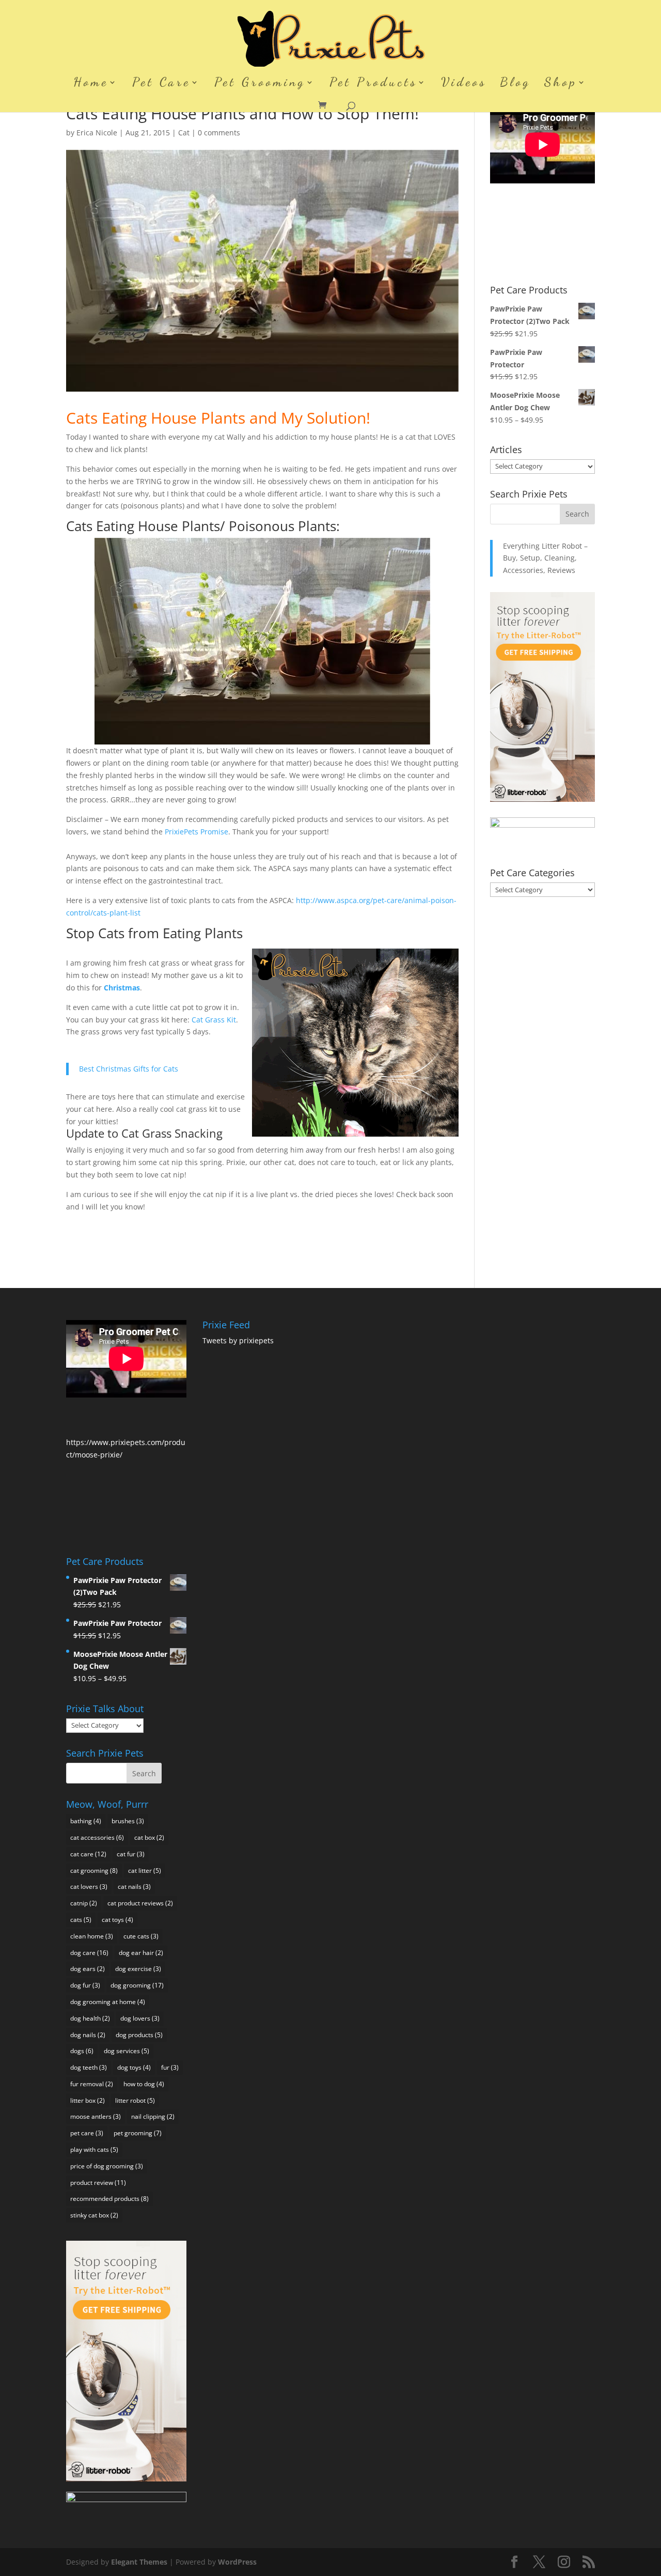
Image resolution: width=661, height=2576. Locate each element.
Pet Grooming (260, 84)
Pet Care (161, 84)
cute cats (141, 1936)
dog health (90, 2018)
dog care (89, 1953)
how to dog (144, 2084)
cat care (88, 1854)
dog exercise (138, 1969)
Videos (464, 84)
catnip (84, 1903)
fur (170, 2067)
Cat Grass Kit (214, 1020)
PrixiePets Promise (196, 832)
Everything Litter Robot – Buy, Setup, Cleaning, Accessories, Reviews (545, 558)
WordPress (237, 2562)
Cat (184, 133)
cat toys (117, 1920)
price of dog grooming (107, 2166)
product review (98, 2183)
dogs (82, 2051)
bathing (86, 1821)
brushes (128, 1821)
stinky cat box (94, 2215)
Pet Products (373, 84)
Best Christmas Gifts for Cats (129, 1069)
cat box (149, 1837)
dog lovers (140, 2018)
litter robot (135, 2100)
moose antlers (96, 2116)
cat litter (145, 1871)
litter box (88, 2100)
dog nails (88, 2035)
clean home (92, 1936)
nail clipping (153, 2116)
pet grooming (138, 2133)
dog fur (85, 1985)
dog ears (88, 1969)
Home (91, 84)
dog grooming (137, 1985)
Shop (561, 84)
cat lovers (89, 1887)
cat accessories (97, 1837)
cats (81, 1920)
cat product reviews (140, 1903)
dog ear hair (141, 1953)
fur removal (92, 2084)
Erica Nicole (97, 133)
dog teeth (89, 2067)
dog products (139, 2035)
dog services (127, 2051)
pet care (87, 2133)
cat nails (134, 1887)
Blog (515, 84)
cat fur (131, 1854)
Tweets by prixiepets (238, 1340)
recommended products (109, 2199)
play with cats (94, 2150)
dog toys (134, 2067)
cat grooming (94, 1871)
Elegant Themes (139, 2562)
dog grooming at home (108, 2002)
